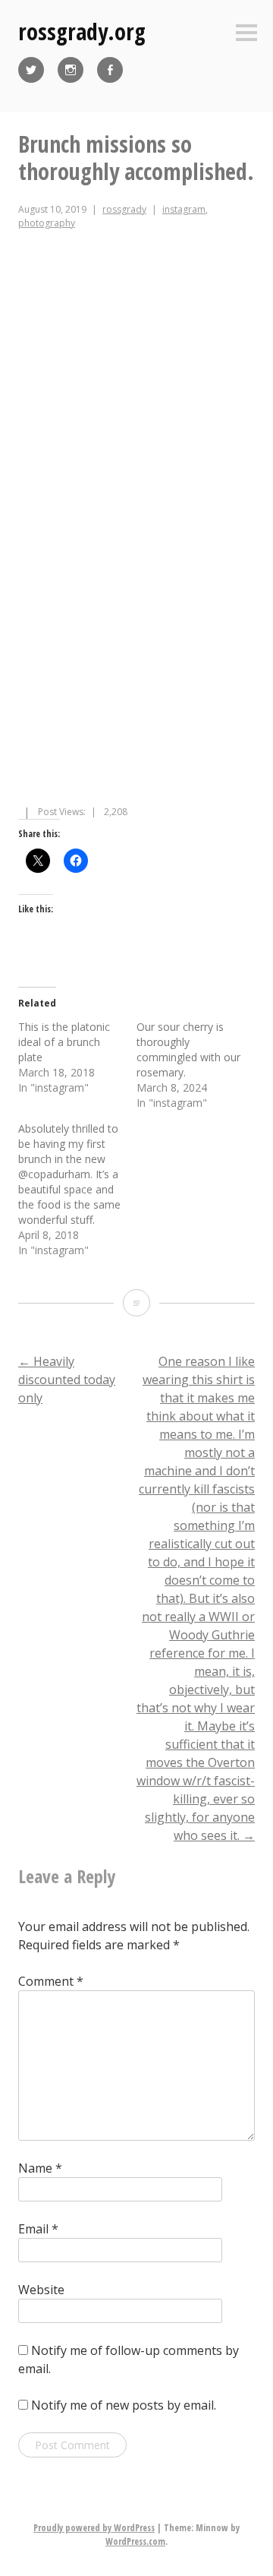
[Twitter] (31, 70)
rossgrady (124, 209)
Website (41, 2290)
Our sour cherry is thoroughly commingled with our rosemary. (188, 1049)
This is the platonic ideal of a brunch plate (64, 1042)
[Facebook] (110, 70)
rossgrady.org (82, 32)
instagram (184, 209)
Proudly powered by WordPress (94, 2528)
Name (40, 2168)
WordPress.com (135, 2541)
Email (38, 2229)
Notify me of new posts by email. (124, 2405)
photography (47, 223)
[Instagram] (71, 70)
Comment (51, 1981)
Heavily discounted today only (67, 1380)
